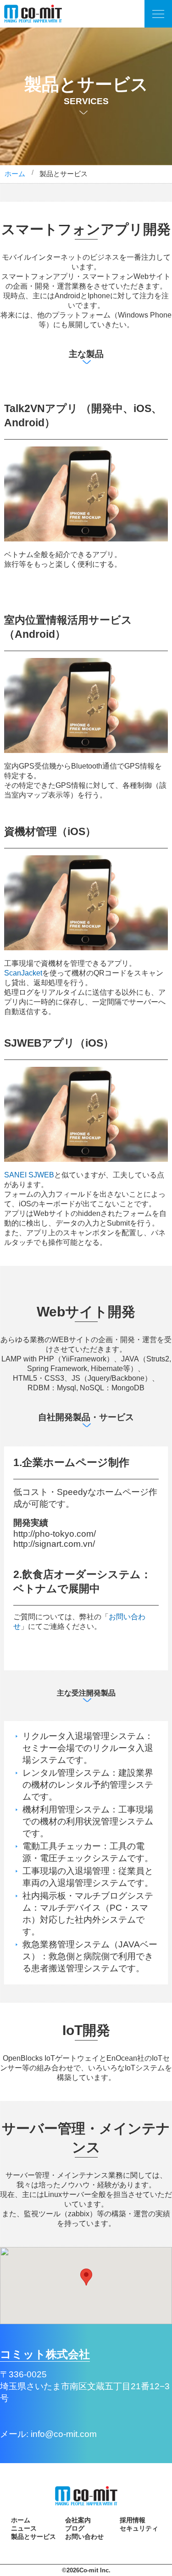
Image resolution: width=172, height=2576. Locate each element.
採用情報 (133, 2520)
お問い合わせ (84, 2537)
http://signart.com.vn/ (54, 1544)
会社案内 (78, 2520)
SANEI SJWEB (29, 1175)
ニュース (24, 2528)
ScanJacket (23, 973)
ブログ (75, 2528)
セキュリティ (139, 2528)
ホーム (15, 174)
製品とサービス (33, 2537)
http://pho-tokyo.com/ (55, 1534)
